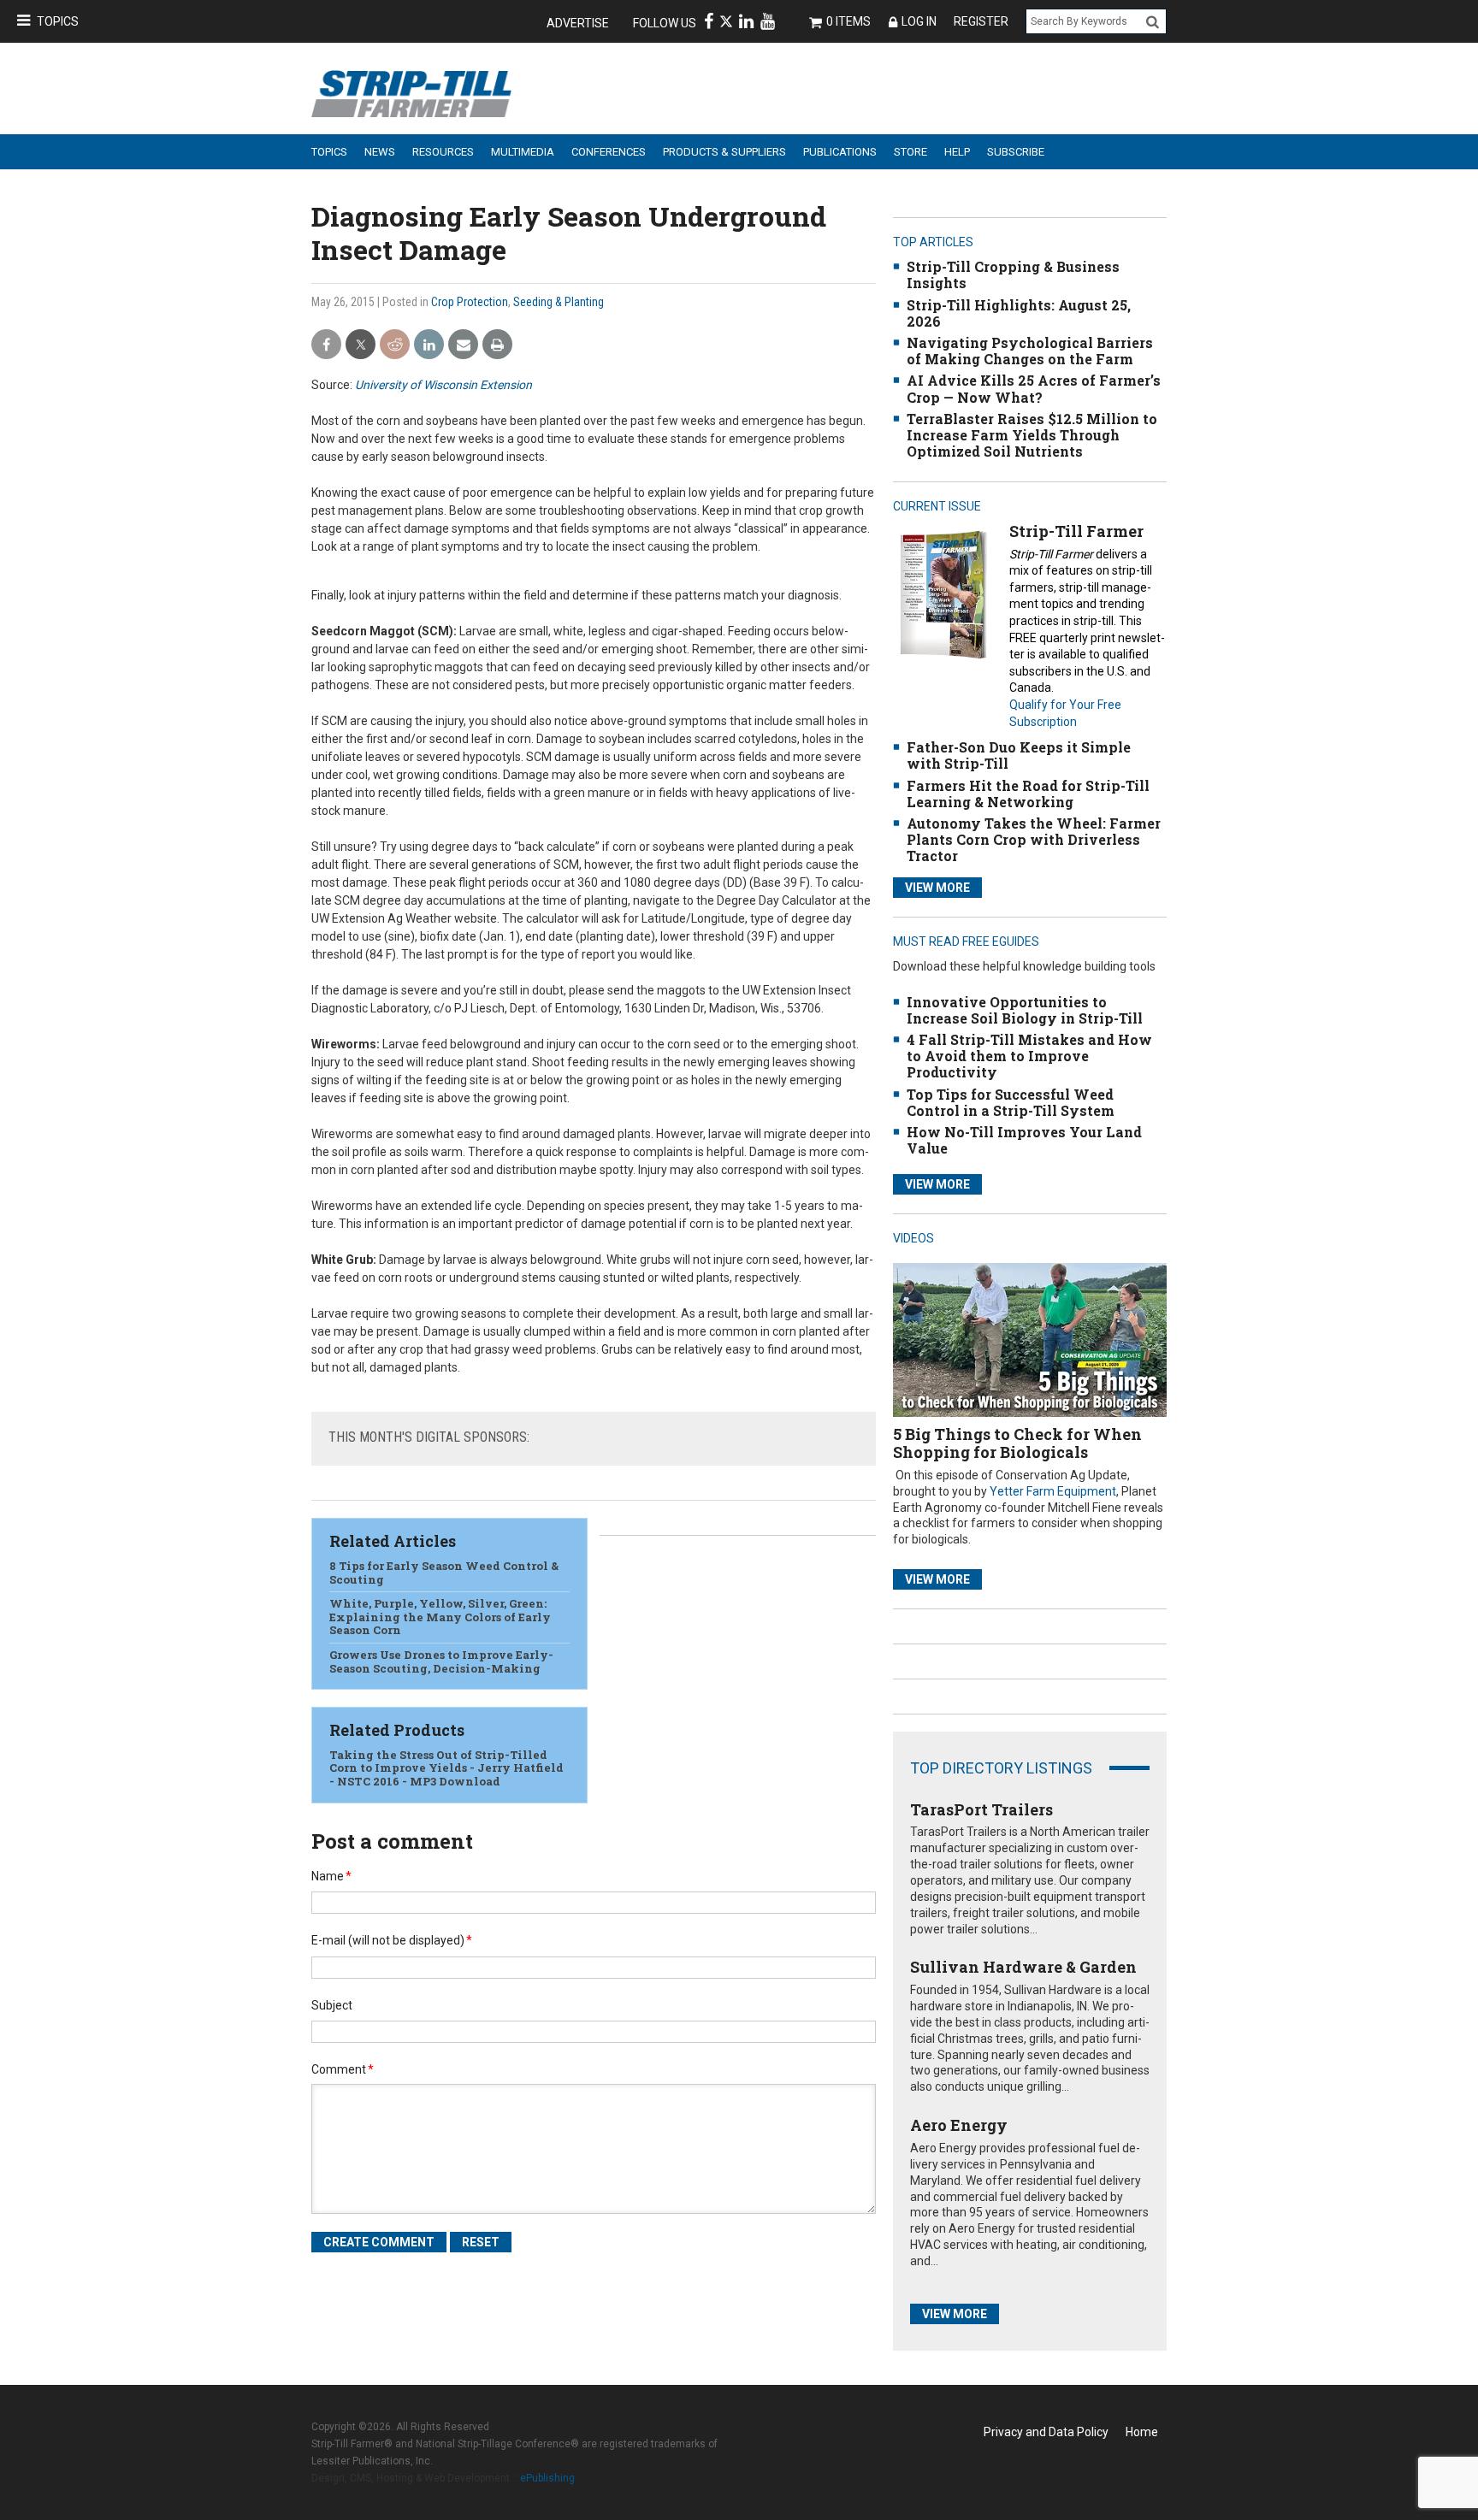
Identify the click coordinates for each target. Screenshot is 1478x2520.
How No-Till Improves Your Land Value (1024, 1140)
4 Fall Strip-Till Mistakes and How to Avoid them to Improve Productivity (1029, 1056)
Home (1142, 2432)
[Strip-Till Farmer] (943, 594)
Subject (332, 2005)
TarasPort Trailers (981, 1809)
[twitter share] (361, 345)
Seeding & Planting (559, 302)
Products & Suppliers (724, 152)
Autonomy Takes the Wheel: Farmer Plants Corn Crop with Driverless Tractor (1034, 839)
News (380, 152)
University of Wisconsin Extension (443, 385)
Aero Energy (959, 2125)
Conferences (609, 152)
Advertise (578, 23)
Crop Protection (470, 302)
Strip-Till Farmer (1076, 531)
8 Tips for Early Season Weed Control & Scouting (444, 1573)
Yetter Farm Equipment (1053, 1491)
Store (910, 152)
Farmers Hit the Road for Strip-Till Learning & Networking (1028, 794)
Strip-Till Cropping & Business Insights (1013, 274)
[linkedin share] (429, 345)
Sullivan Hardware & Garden (1023, 1967)
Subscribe (1016, 152)
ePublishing (547, 2478)
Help (957, 152)
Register (981, 21)
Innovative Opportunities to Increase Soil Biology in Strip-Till (1025, 1010)
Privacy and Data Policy (1046, 2432)
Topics (58, 21)
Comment (343, 2069)
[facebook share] (326, 345)
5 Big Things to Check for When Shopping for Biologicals (1017, 1443)
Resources (443, 152)
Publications (840, 152)
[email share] (463, 345)
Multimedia (523, 152)
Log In (919, 21)
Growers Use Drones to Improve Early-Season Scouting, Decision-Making (441, 1661)
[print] (497, 345)
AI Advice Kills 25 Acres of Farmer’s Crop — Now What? (1034, 388)
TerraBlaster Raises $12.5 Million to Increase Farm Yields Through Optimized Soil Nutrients (1032, 435)
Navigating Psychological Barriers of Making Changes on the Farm (1030, 351)
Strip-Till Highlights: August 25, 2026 (1019, 313)
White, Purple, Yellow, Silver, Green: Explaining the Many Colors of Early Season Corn (440, 1617)
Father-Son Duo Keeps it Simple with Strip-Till (1019, 755)
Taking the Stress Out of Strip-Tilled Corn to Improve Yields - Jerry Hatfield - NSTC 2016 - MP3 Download (446, 1768)
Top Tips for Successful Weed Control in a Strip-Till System (1011, 1102)
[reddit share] (395, 345)
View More (937, 888)
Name (331, 1876)
